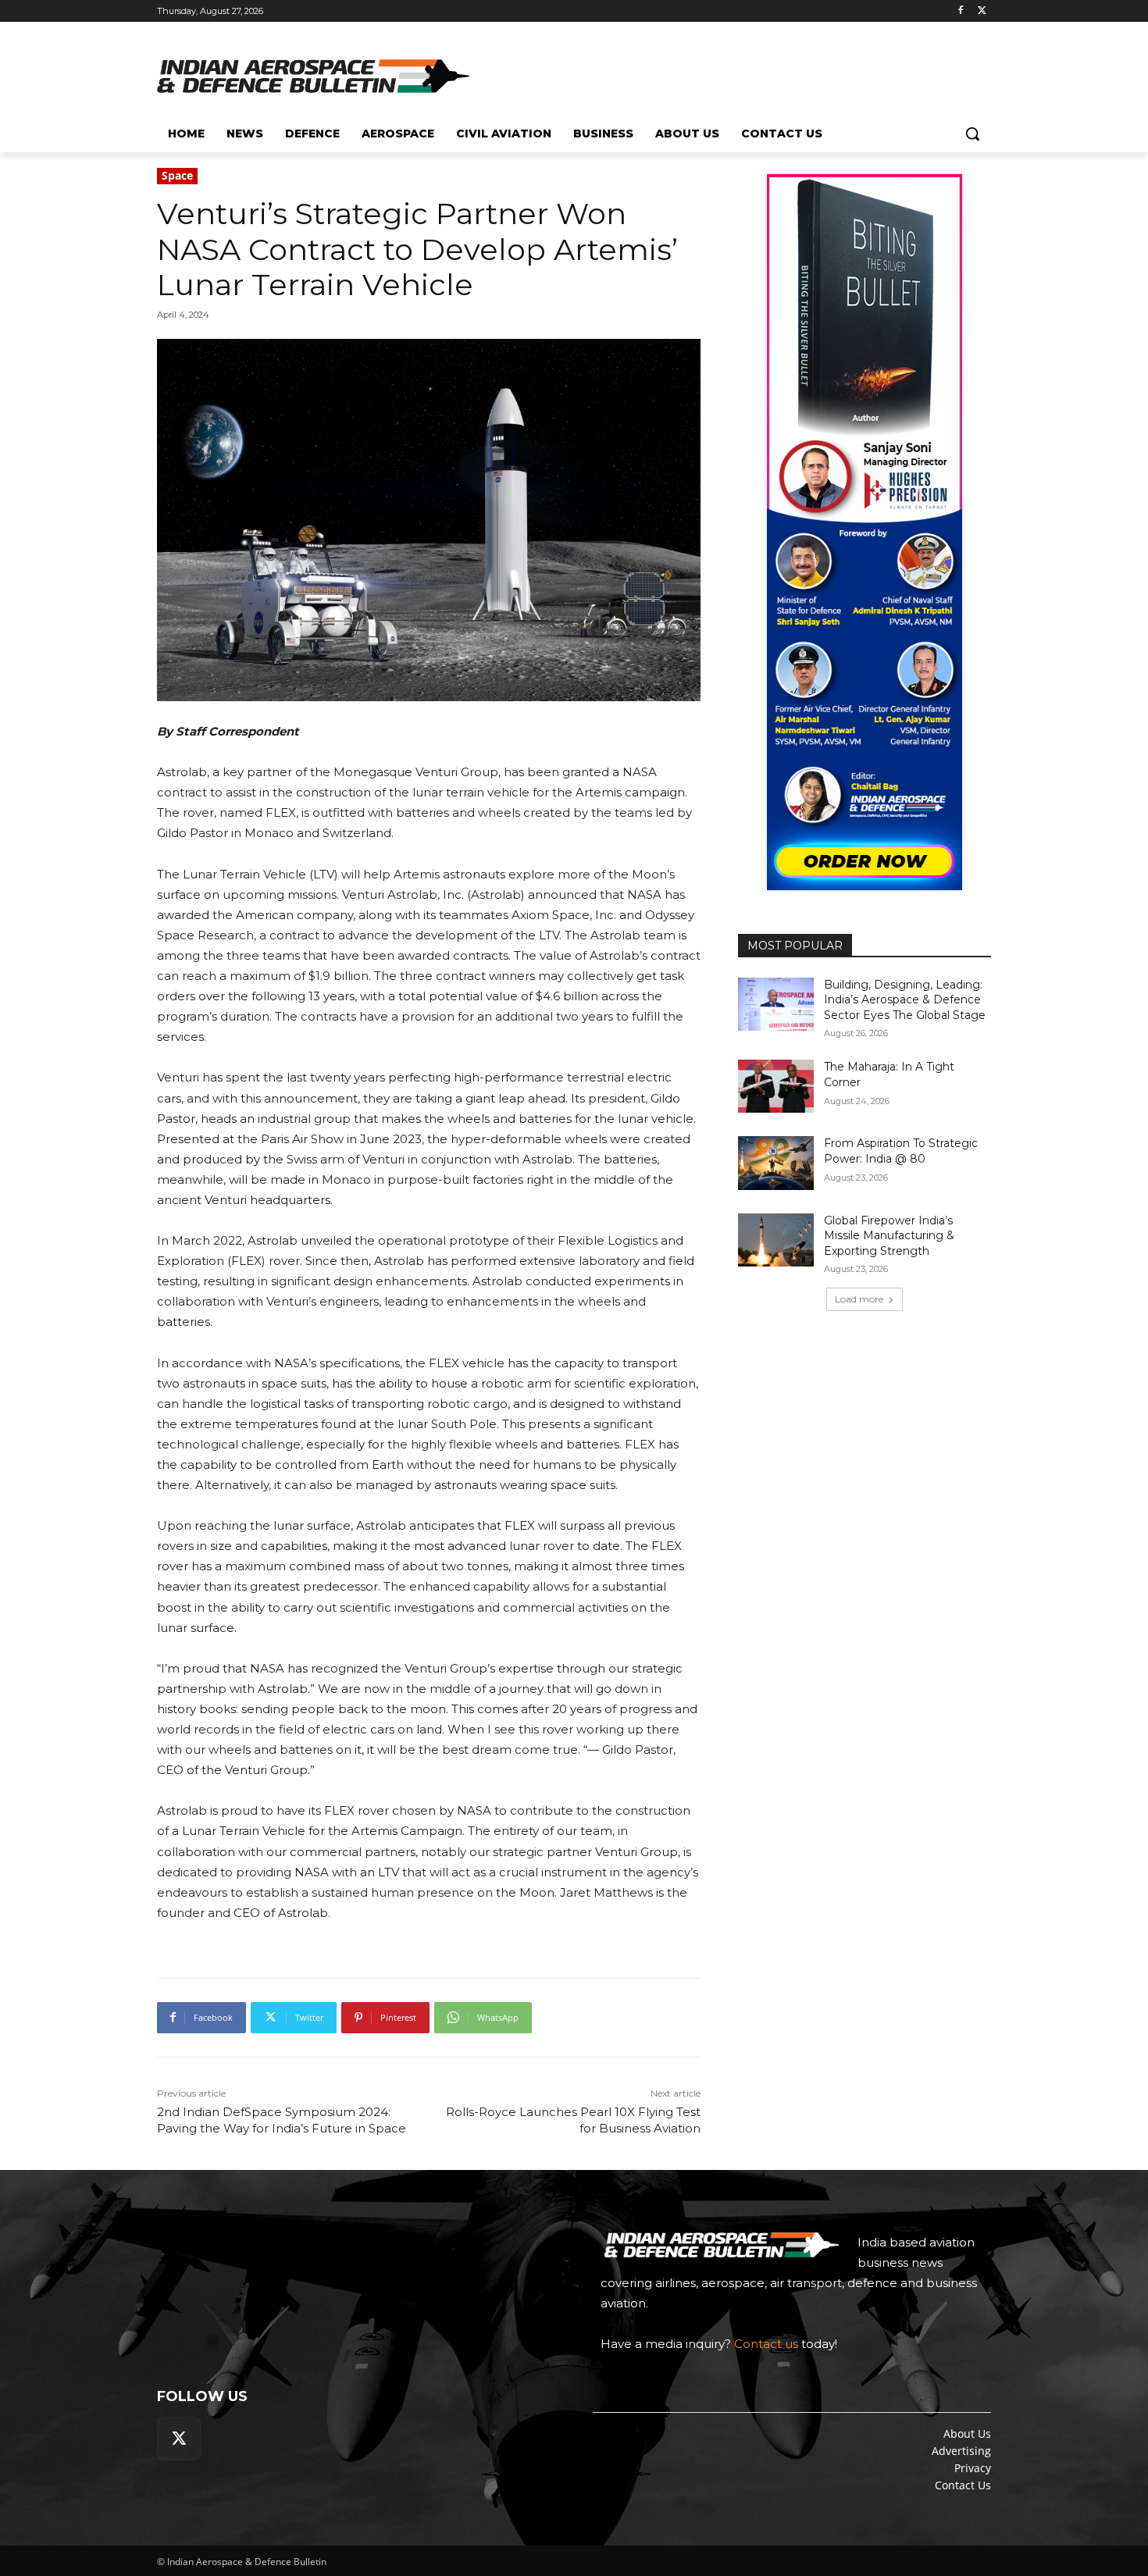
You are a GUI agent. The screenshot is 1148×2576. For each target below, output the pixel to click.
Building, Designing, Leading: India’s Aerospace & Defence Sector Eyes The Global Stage (905, 1000)
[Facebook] (960, 11)
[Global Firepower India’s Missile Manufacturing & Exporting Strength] (776, 1240)
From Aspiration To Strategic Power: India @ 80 (901, 1151)
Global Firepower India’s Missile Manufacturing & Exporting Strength (889, 1236)
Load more (859, 1299)
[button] (972, 134)
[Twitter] (982, 11)
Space (177, 175)
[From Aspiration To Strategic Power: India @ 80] (776, 1163)
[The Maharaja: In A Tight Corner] (776, 1086)
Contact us (766, 2344)
